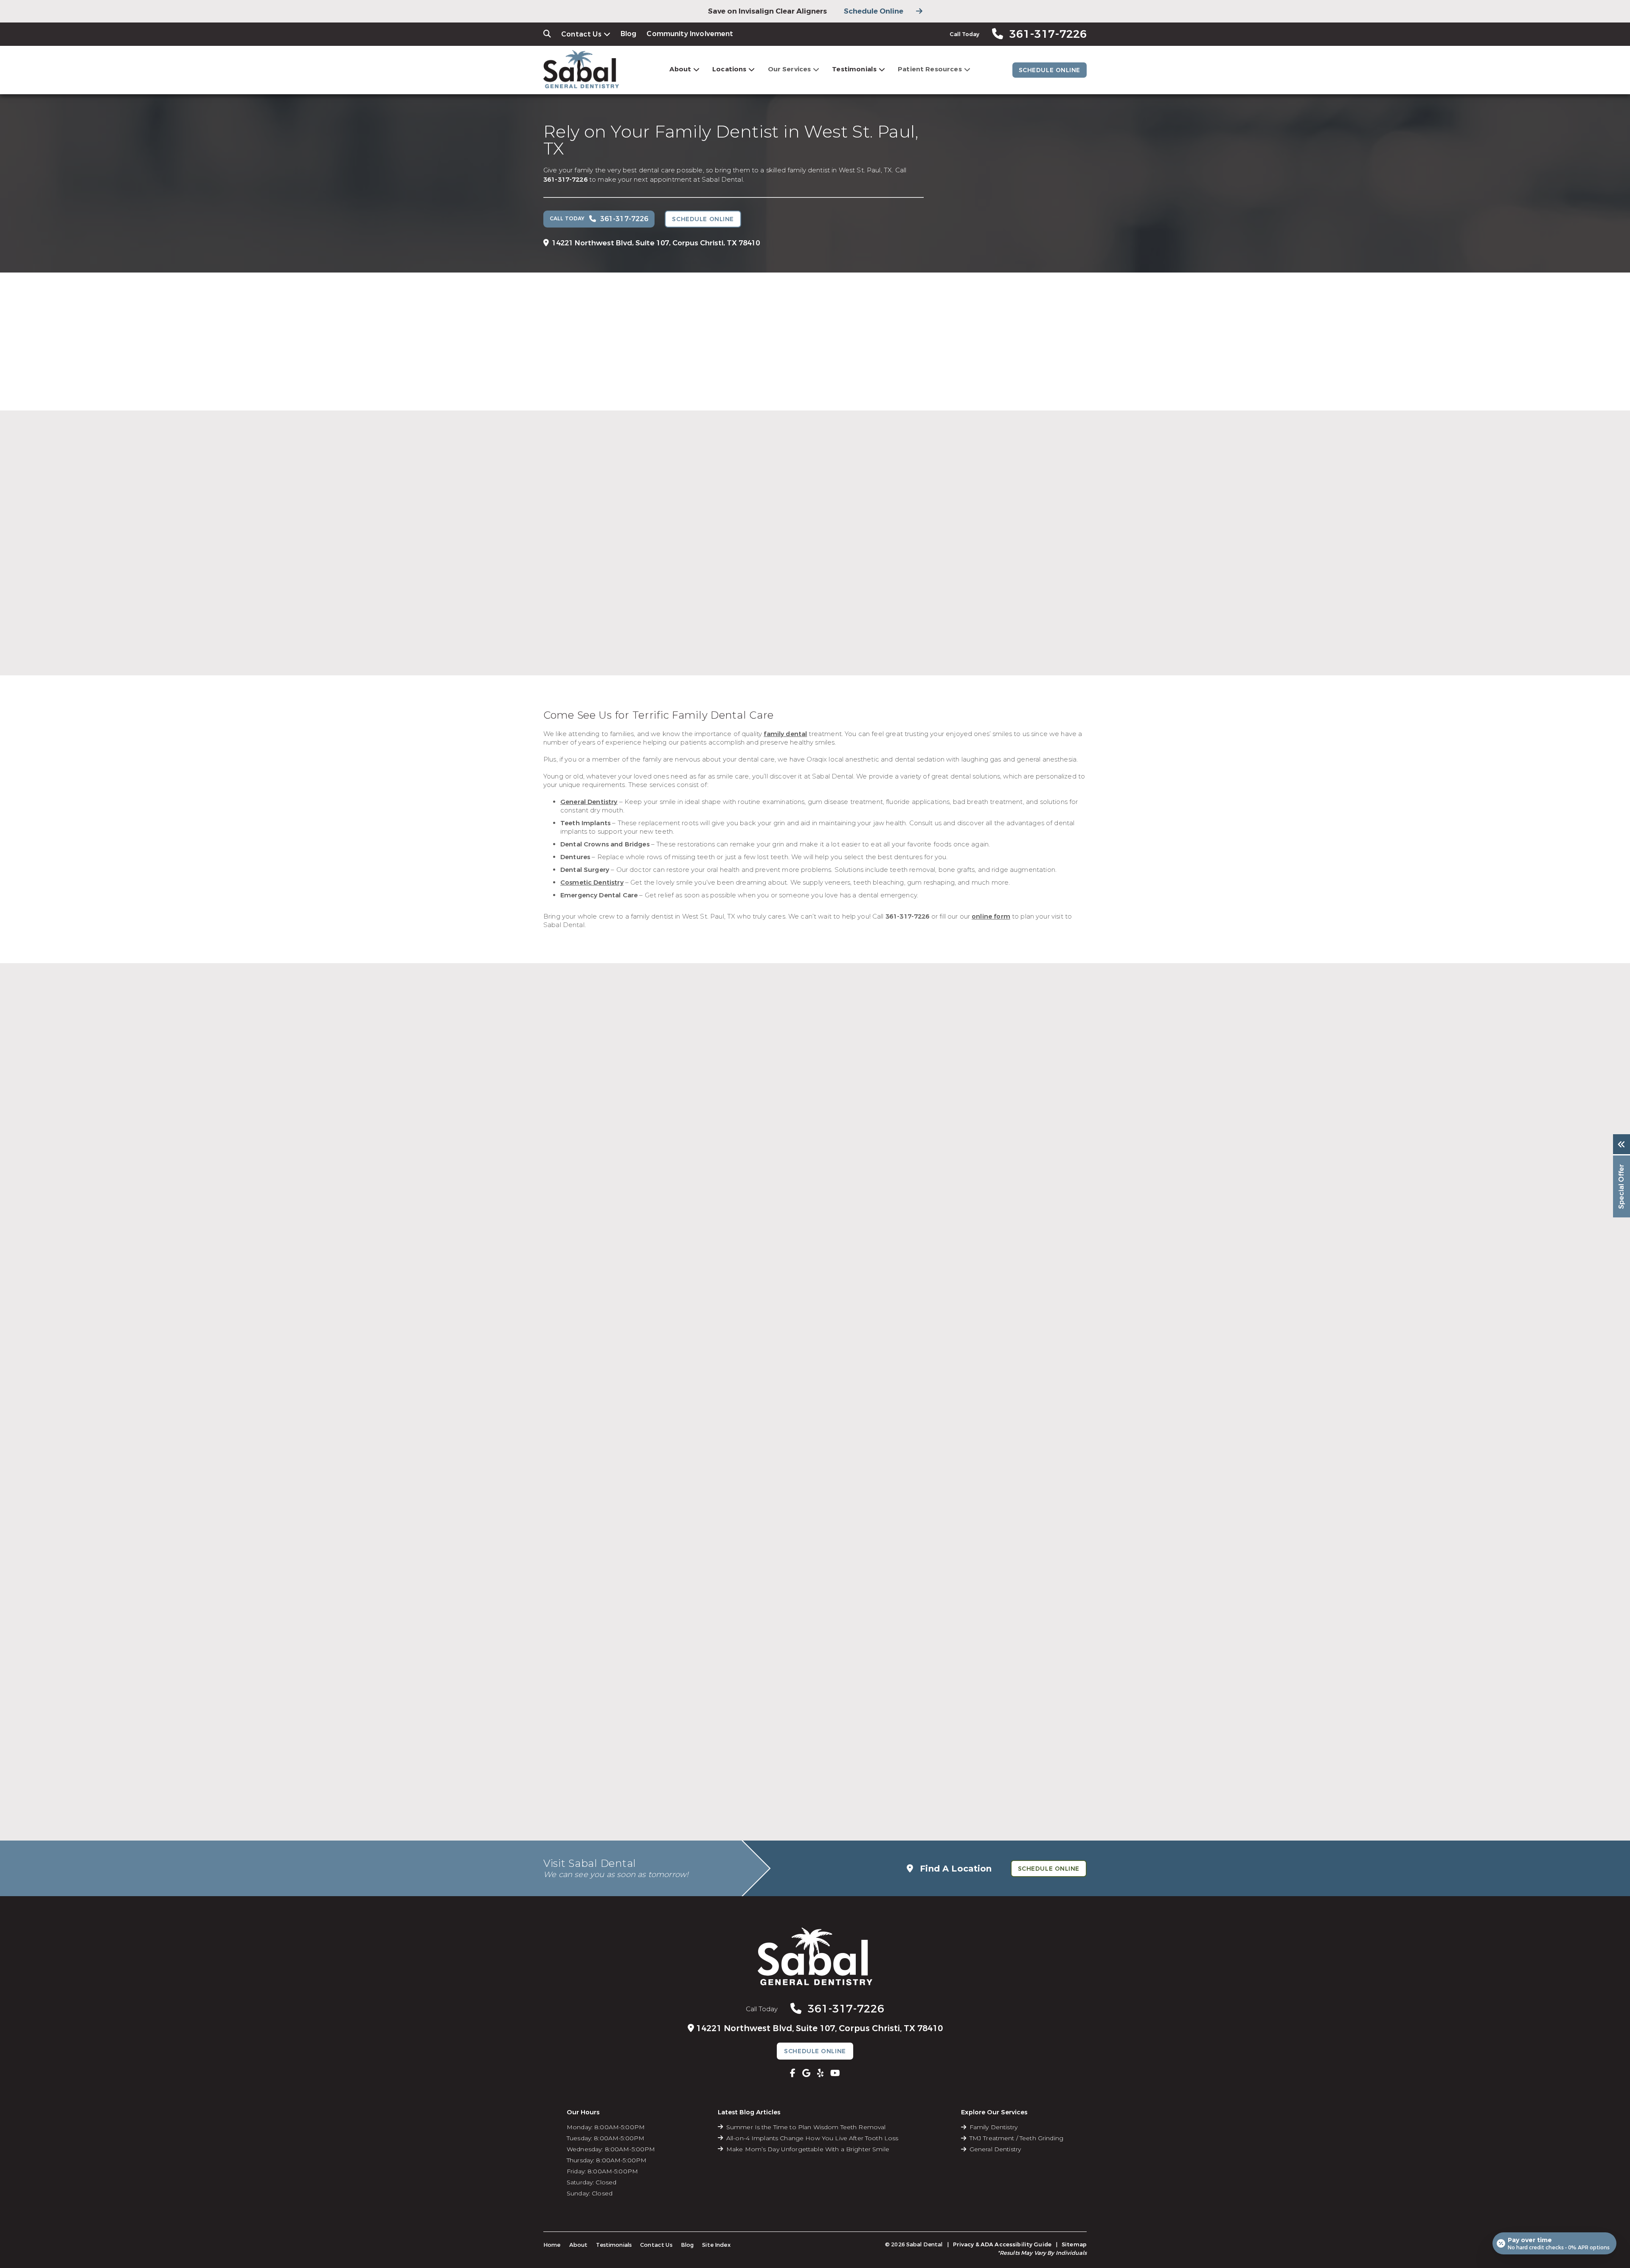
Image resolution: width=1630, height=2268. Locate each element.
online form (991, 916)
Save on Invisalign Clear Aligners (767, 11)
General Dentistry (995, 2149)
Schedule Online (874, 11)
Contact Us (581, 34)
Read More (719, 611)
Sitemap (1074, 2244)
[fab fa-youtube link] (835, 2073)
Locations (729, 69)
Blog (629, 34)
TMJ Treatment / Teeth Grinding (1016, 2138)
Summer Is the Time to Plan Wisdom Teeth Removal (806, 2127)
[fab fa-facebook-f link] (793, 2073)
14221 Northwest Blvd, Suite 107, (656, 243)
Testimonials (854, 69)
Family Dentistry (993, 2127)
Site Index (716, 2245)
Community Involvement (690, 34)
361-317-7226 (565, 180)
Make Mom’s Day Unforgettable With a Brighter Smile (808, 2149)
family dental (785, 734)
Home (552, 2245)
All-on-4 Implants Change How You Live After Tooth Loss (812, 2138)
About (680, 69)
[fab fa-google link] (806, 2073)
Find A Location (954, 1869)
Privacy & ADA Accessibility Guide (1002, 2244)
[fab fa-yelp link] (820, 2073)
